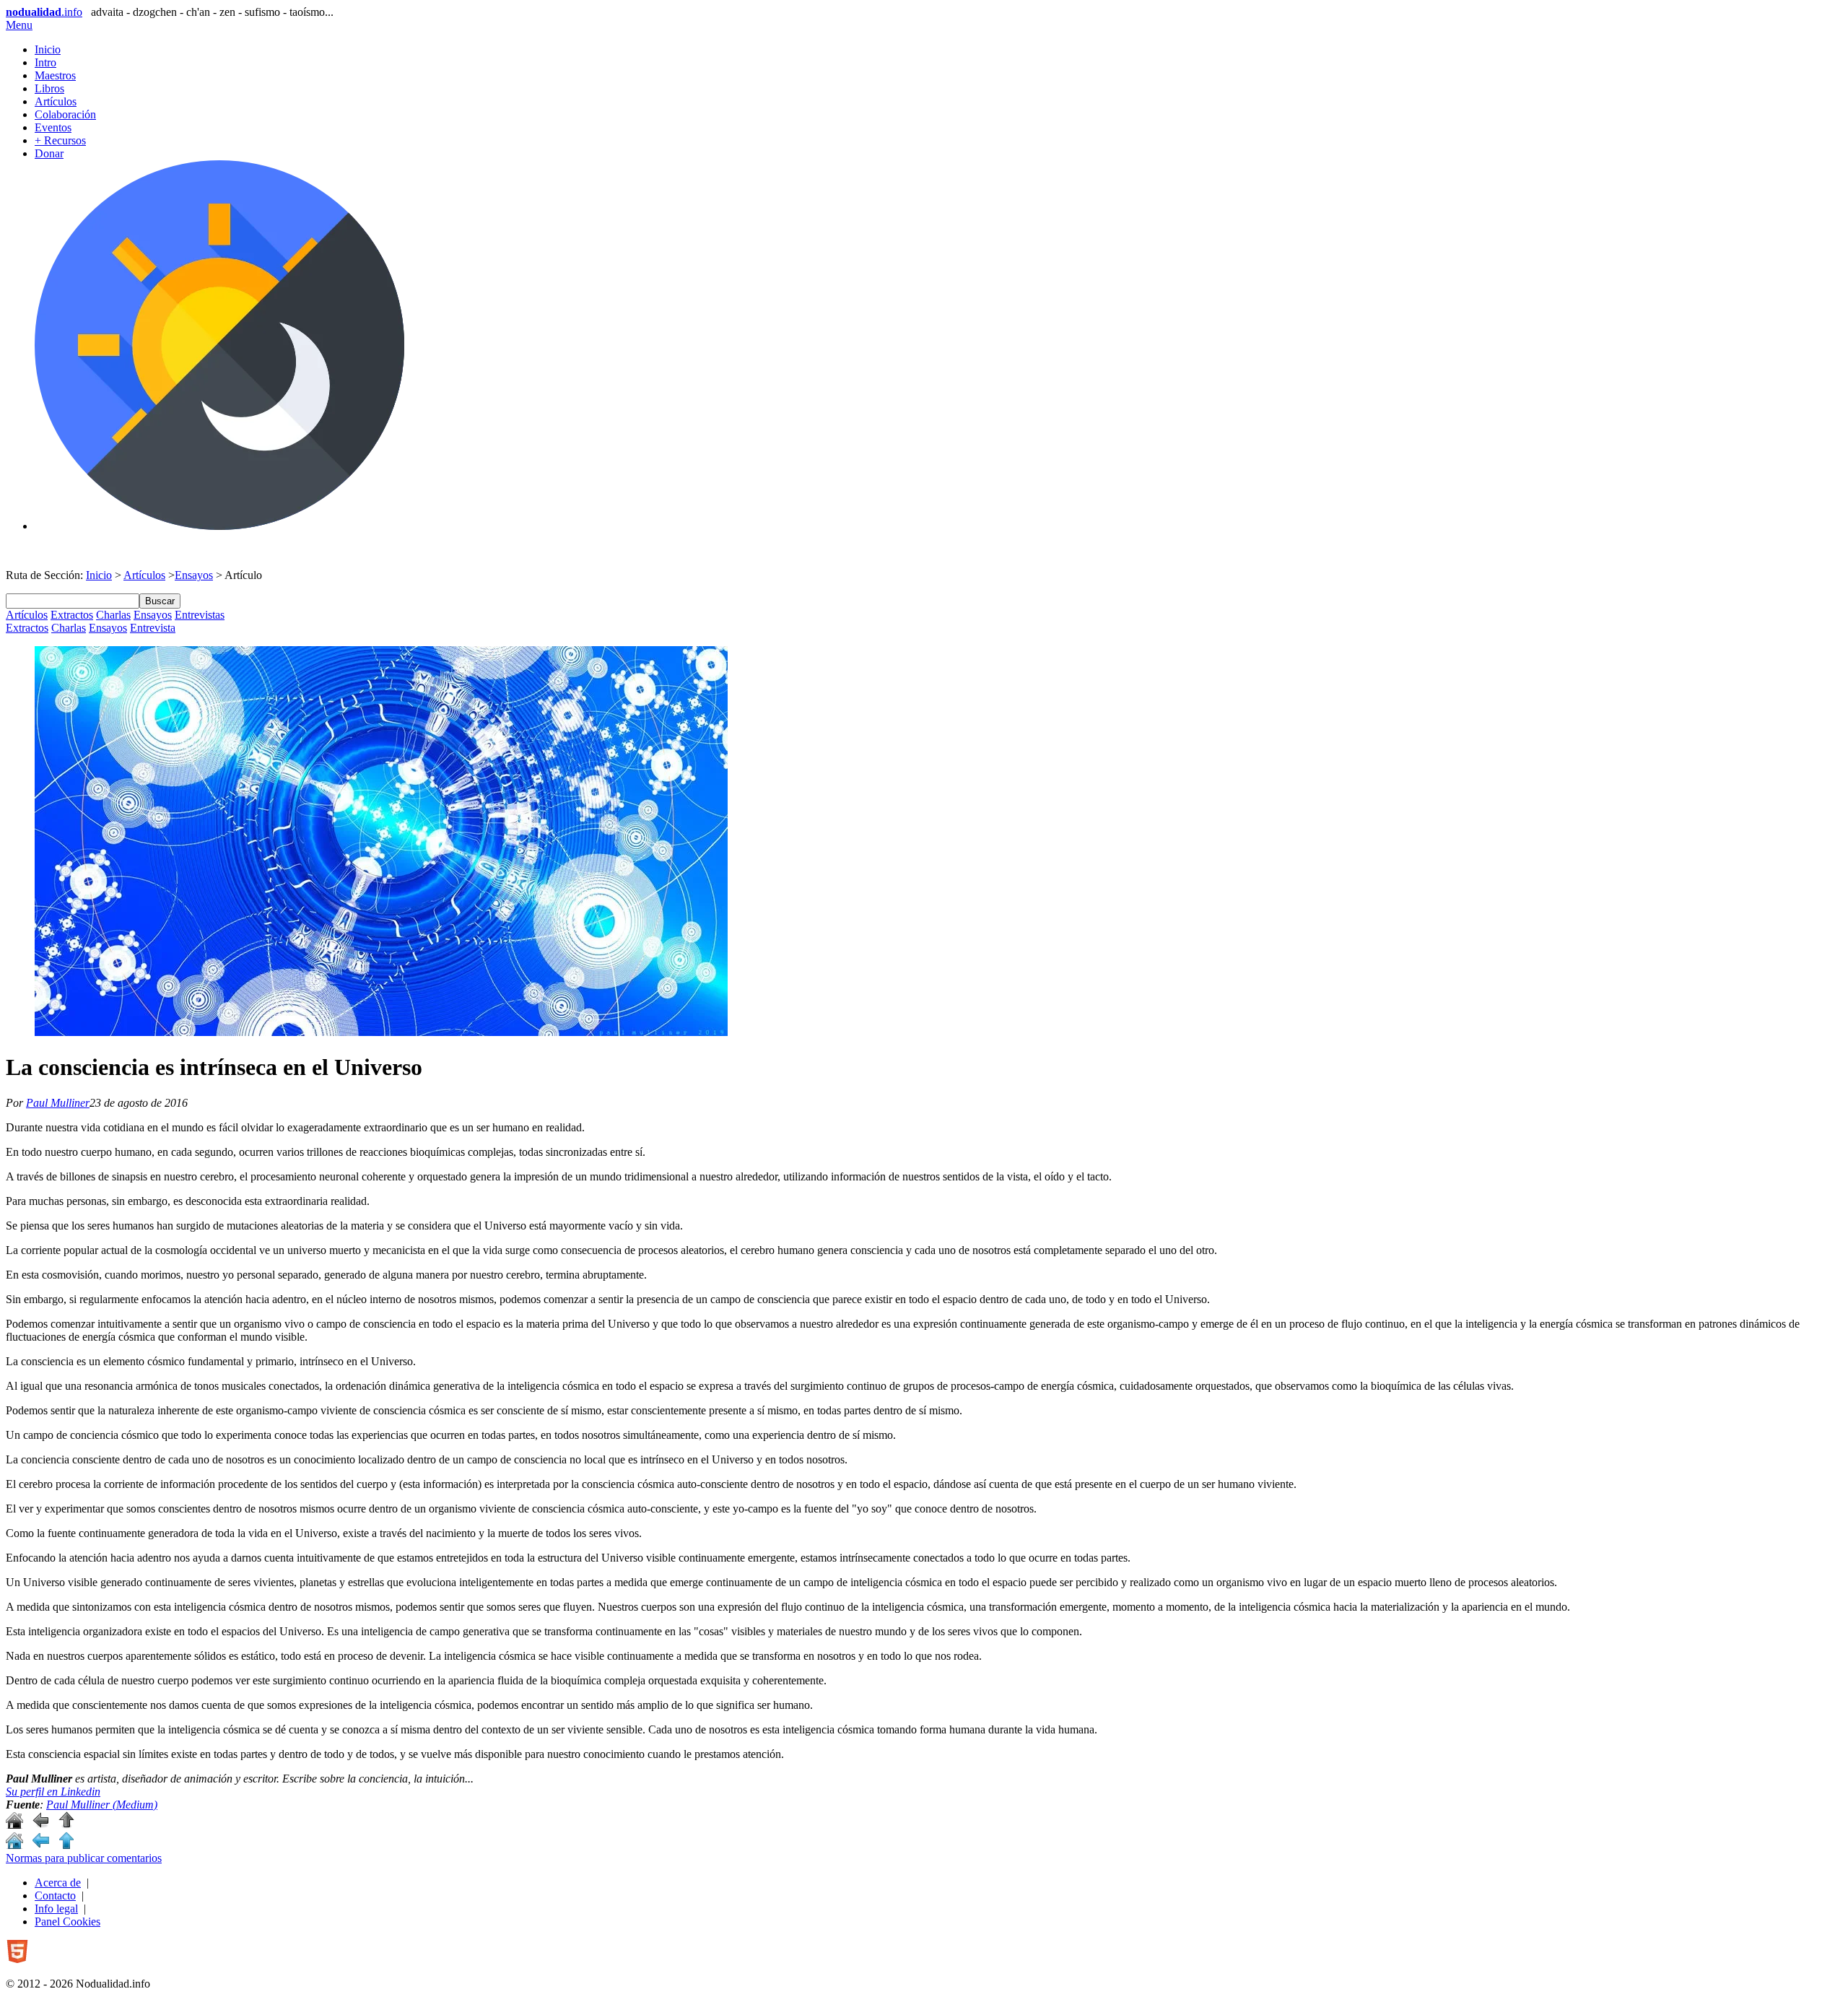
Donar (49, 153)
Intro (45, 62)
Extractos (72, 615)
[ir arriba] (66, 1825)
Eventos (53, 127)
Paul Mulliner (58, 1103)
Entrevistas (200, 615)
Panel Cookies (67, 1922)
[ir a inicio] (14, 1825)
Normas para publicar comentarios (84, 1858)
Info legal (56, 1909)
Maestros (55, 75)
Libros (49, 88)
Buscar (160, 601)
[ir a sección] (40, 1825)
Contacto (55, 1896)
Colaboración (65, 114)
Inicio (48, 49)
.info (44, 12)
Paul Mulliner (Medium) (102, 1805)
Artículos (56, 101)
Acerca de (58, 1883)
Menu (19, 25)
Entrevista (153, 628)
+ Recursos (60, 140)
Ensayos (194, 575)
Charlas (113, 615)
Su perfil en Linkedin (53, 1792)
